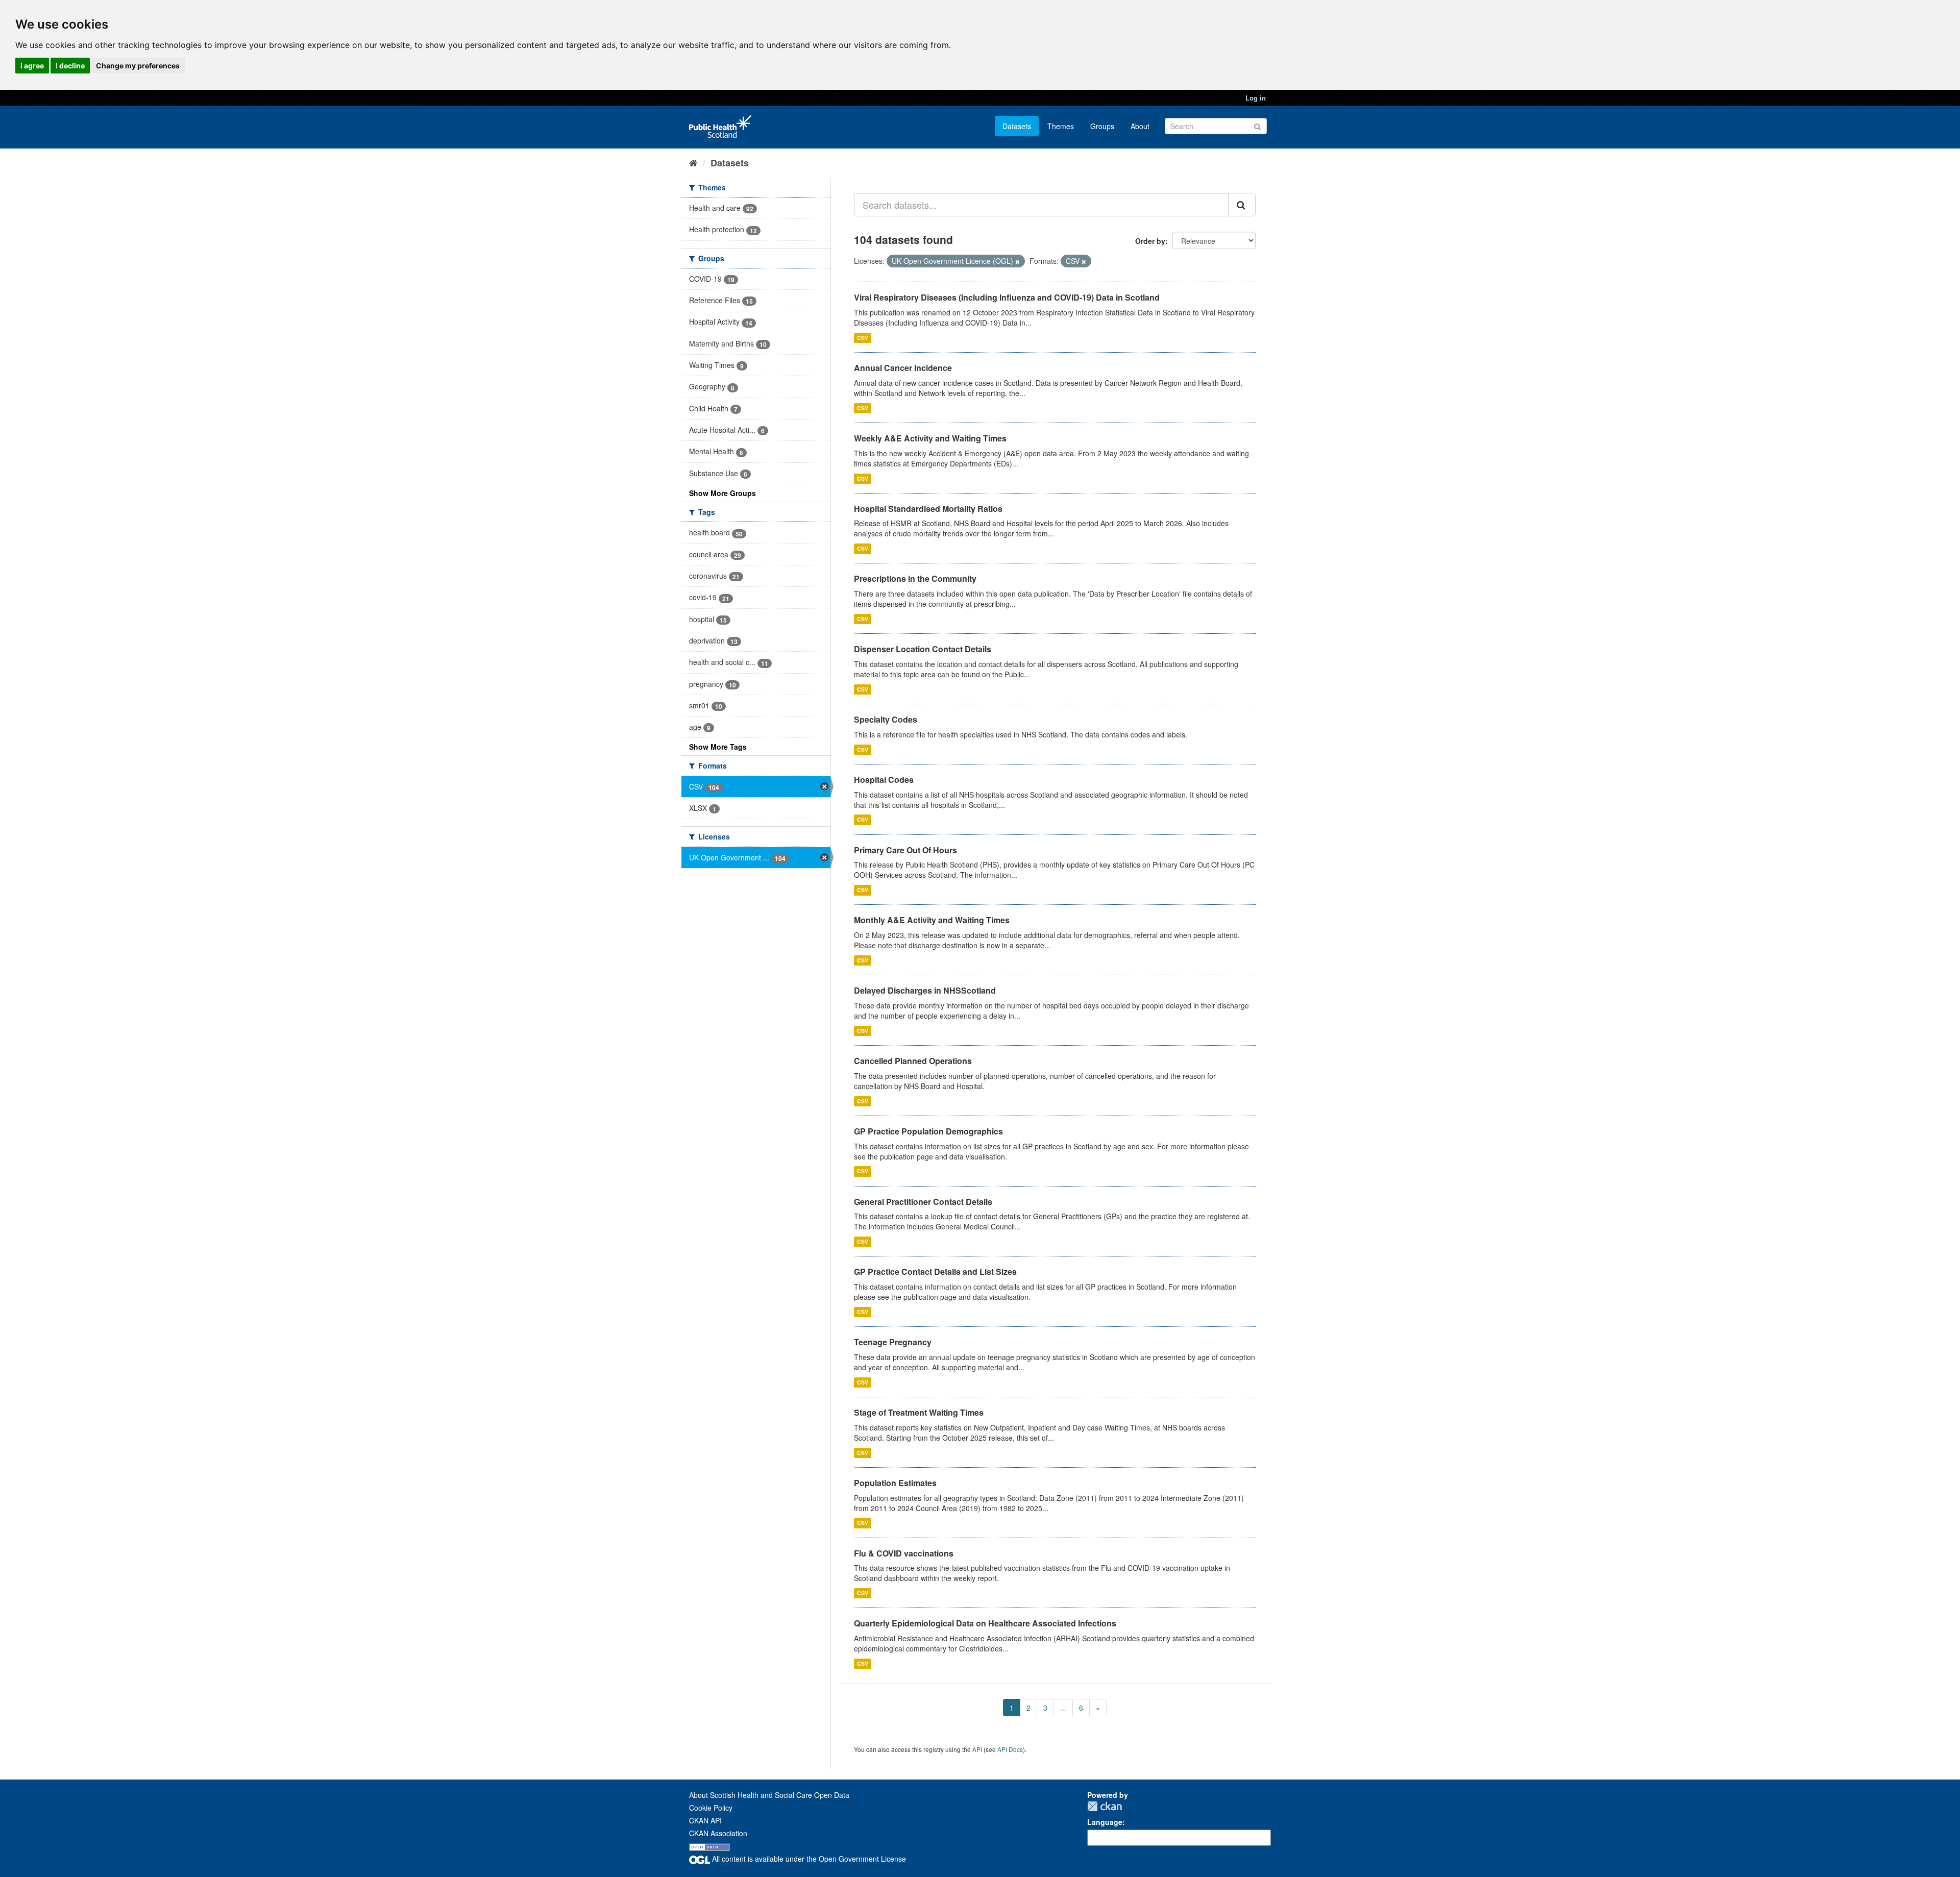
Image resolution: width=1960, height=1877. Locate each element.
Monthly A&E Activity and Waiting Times (932, 920)
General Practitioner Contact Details (923, 1202)
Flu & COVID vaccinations (904, 1553)
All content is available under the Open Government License (808, 1859)
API (977, 1749)
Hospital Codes (884, 780)
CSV (863, 338)
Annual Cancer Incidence (903, 368)
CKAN (1105, 1806)
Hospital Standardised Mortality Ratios (928, 509)
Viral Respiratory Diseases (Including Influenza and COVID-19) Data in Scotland (1007, 297)
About (1140, 126)
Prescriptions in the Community (915, 578)
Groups (1102, 126)
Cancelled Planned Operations (913, 1061)
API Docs (1010, 1749)
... (1063, 1708)
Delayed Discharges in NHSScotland (925, 990)
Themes (1061, 126)
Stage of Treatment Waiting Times (919, 1412)
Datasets (1017, 126)
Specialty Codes (886, 719)
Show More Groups (722, 493)
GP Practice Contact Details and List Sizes (935, 1271)
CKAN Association (718, 1833)
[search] (1242, 205)
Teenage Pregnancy (893, 1342)
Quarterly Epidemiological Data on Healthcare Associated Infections (985, 1623)
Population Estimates (895, 1483)
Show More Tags (718, 747)
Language (1105, 1822)
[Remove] (1018, 261)
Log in (1256, 98)
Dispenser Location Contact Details (923, 649)
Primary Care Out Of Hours (905, 850)
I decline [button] (70, 66)
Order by (1150, 241)
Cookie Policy (711, 1808)
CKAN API (705, 1820)
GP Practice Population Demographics (928, 1131)
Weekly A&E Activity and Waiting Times (930, 438)
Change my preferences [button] (138, 66)
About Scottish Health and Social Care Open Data (769, 1795)
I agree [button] (32, 66)
